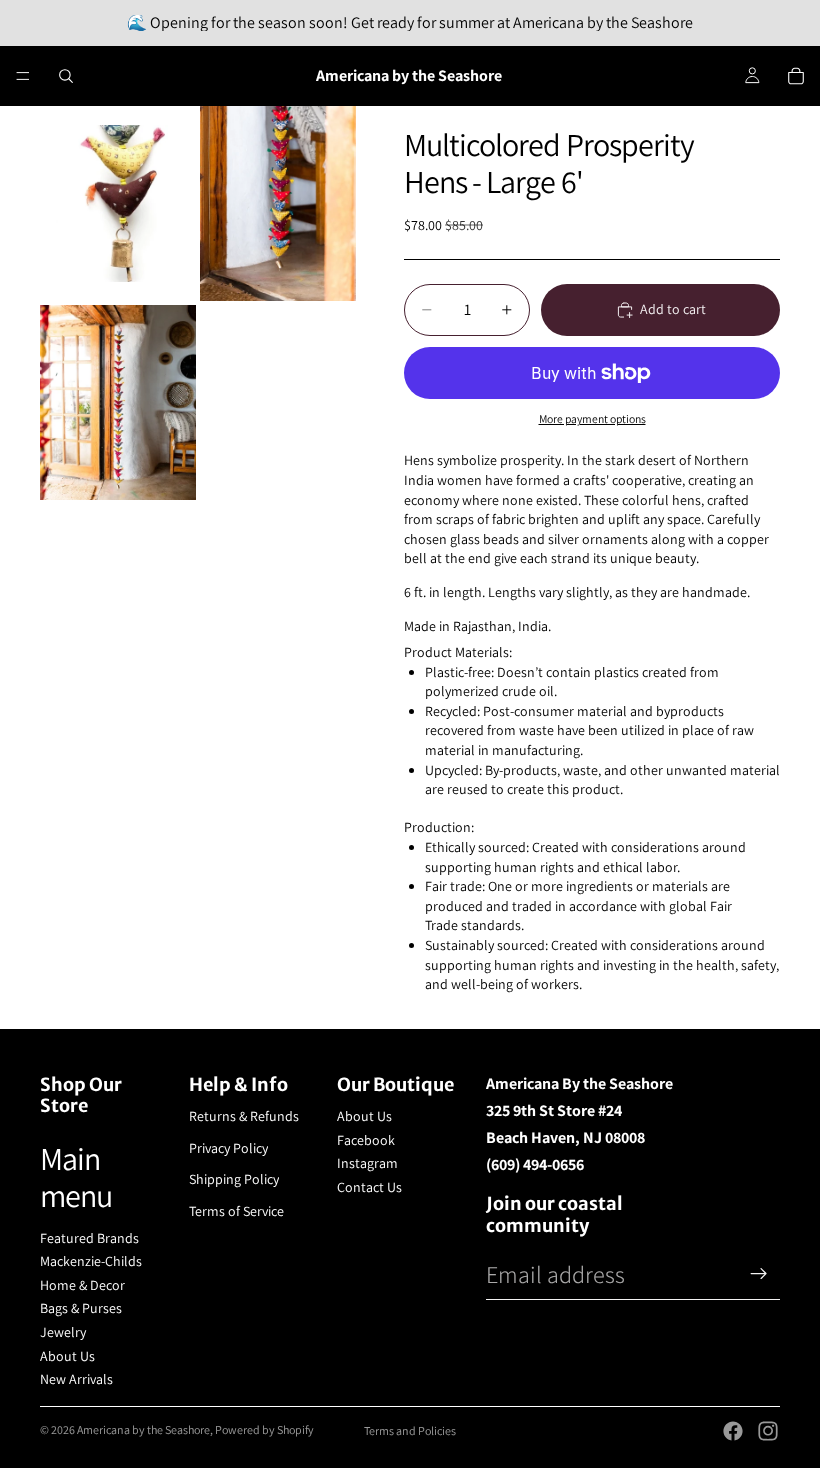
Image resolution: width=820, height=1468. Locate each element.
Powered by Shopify (264, 1429)
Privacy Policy (228, 1148)
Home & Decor (82, 1285)
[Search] (66, 76)
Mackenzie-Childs (91, 1261)
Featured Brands (89, 1238)
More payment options (592, 418)
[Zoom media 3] (118, 402)
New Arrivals (76, 1379)
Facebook (366, 1140)
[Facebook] (733, 1431)
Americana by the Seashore (143, 1429)
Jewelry (63, 1332)
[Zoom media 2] (278, 203)
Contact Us (369, 1187)
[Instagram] (768, 1431)
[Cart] (796, 76)
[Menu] (23, 76)
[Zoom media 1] (118, 203)
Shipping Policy (234, 1179)
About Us (67, 1356)
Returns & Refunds (244, 1116)
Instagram (367, 1163)
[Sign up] (759, 1274)
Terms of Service (236, 1211)
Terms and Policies (410, 1430)
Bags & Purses (81, 1308)
